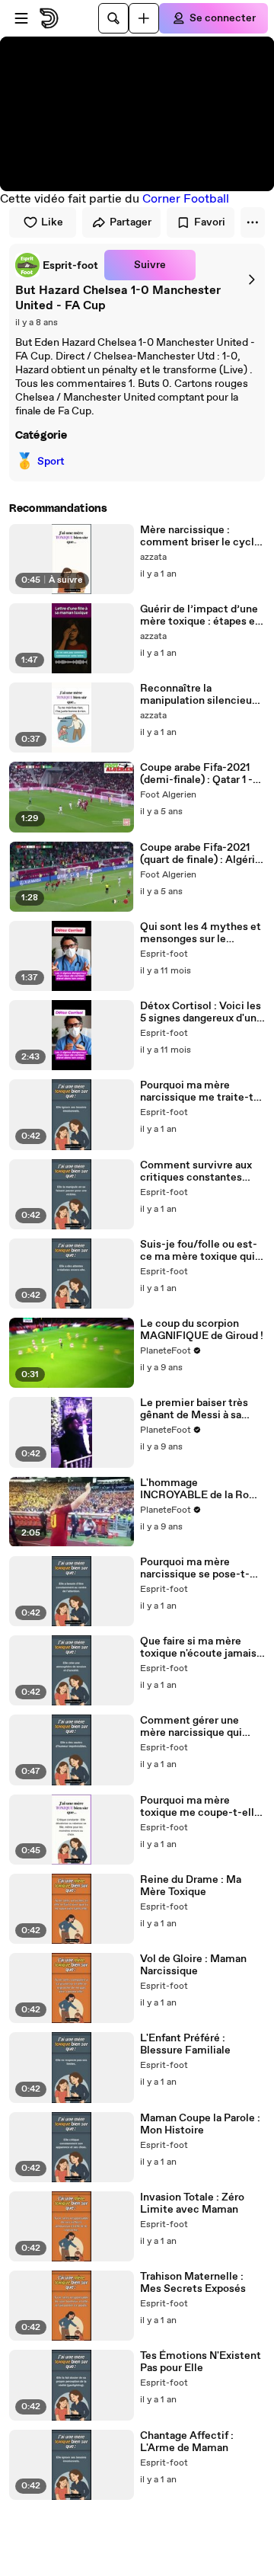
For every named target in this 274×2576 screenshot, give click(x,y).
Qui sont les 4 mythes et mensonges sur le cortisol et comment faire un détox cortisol (201, 933)
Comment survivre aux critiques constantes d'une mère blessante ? (196, 1171)
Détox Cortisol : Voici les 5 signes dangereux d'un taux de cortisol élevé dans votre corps (201, 1012)
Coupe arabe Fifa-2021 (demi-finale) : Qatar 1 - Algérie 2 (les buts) (196, 774)
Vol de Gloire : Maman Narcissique (193, 1965)
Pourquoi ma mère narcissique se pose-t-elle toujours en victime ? (202, 1568)
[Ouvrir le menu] (21, 18)
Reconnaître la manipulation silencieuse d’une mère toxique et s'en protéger (202, 695)
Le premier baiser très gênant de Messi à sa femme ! (194, 1409)
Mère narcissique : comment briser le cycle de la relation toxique (200, 536)
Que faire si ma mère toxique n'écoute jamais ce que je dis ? (198, 1648)
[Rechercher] (113, 18)
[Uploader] (144, 18)
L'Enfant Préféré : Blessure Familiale (185, 2044)
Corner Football (186, 199)
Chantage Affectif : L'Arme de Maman (187, 2442)
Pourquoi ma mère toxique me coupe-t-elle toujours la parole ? (200, 1807)
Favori (210, 222)
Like (52, 222)
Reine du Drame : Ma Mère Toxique (191, 1886)
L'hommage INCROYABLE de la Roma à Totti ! (202, 1489)
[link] (57, 265)
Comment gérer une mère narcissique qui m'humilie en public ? (192, 1727)
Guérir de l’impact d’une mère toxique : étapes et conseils (200, 615)
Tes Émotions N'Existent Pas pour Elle (201, 2362)
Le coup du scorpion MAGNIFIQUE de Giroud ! (202, 1330)
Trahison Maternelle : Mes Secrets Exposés (193, 2283)
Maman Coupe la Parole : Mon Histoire (200, 2124)
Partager (131, 222)
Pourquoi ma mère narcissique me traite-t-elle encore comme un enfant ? (199, 1091)
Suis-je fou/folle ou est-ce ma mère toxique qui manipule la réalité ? (199, 1251)
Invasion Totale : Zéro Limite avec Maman (192, 2204)
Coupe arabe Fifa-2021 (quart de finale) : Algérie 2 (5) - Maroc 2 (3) (201, 854)
